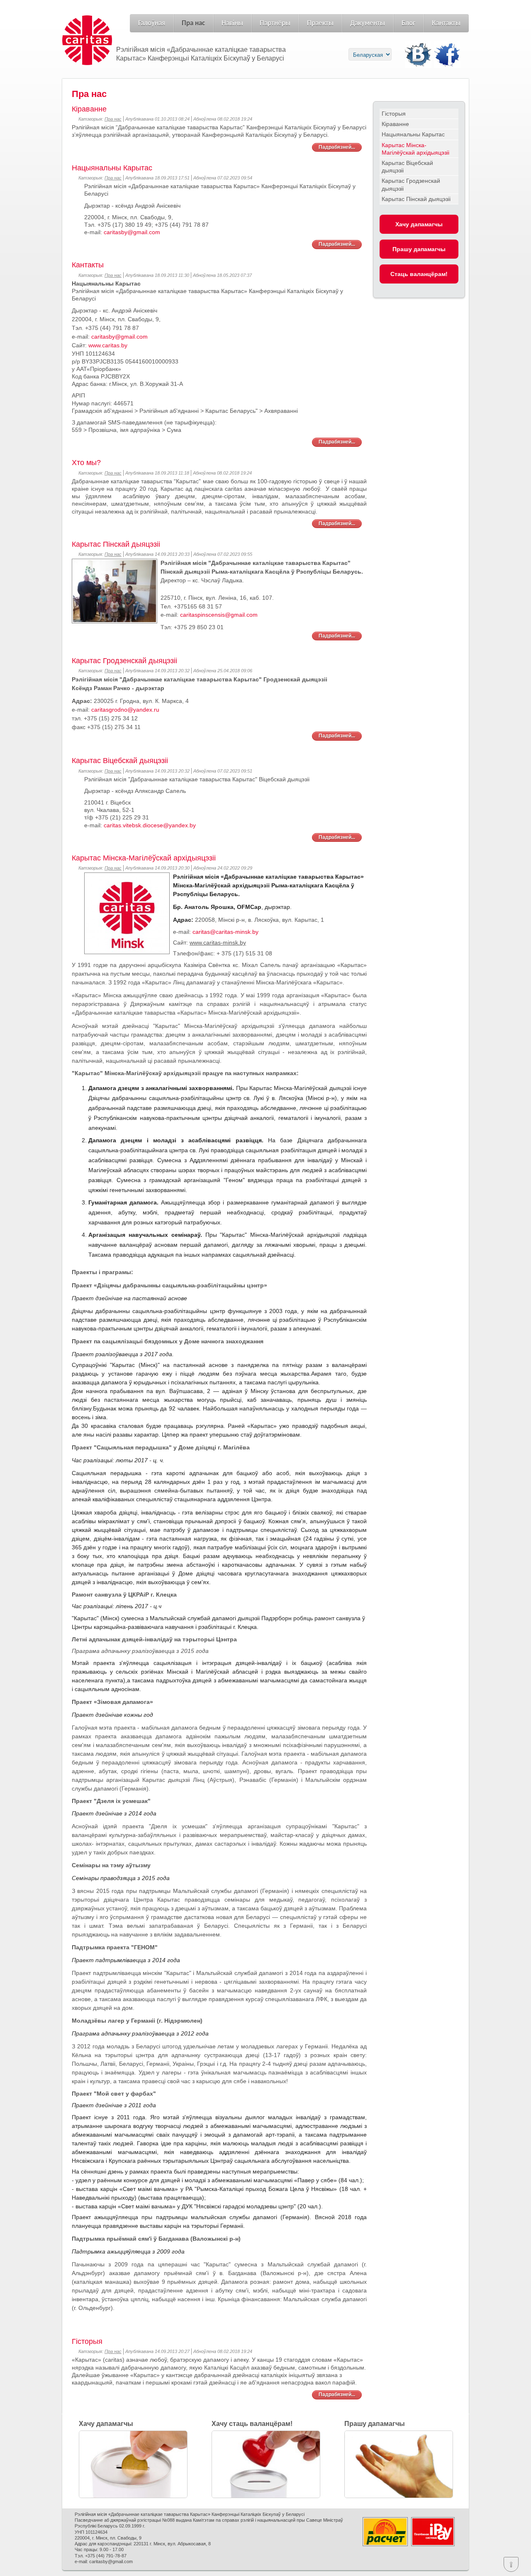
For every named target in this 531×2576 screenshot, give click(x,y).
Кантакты (446, 23)
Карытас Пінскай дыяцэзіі (416, 199)
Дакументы (368, 23)
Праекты (320, 23)
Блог (408, 23)
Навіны (232, 23)
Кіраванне (395, 124)
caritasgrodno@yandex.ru (125, 710)
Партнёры (275, 23)
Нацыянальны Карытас (413, 134)
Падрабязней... (337, 147)
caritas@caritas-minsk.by (225, 932)
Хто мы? (86, 463)
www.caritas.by (108, 345)
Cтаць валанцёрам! (419, 274)
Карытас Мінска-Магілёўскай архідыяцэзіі (415, 149)
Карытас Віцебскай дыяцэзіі (407, 167)
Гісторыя (394, 114)
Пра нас (193, 23)
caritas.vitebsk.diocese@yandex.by (150, 825)
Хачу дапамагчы (419, 224)
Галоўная (152, 23)
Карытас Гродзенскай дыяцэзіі (411, 184)
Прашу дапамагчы (419, 249)
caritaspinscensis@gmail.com (219, 615)
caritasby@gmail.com (132, 232)
